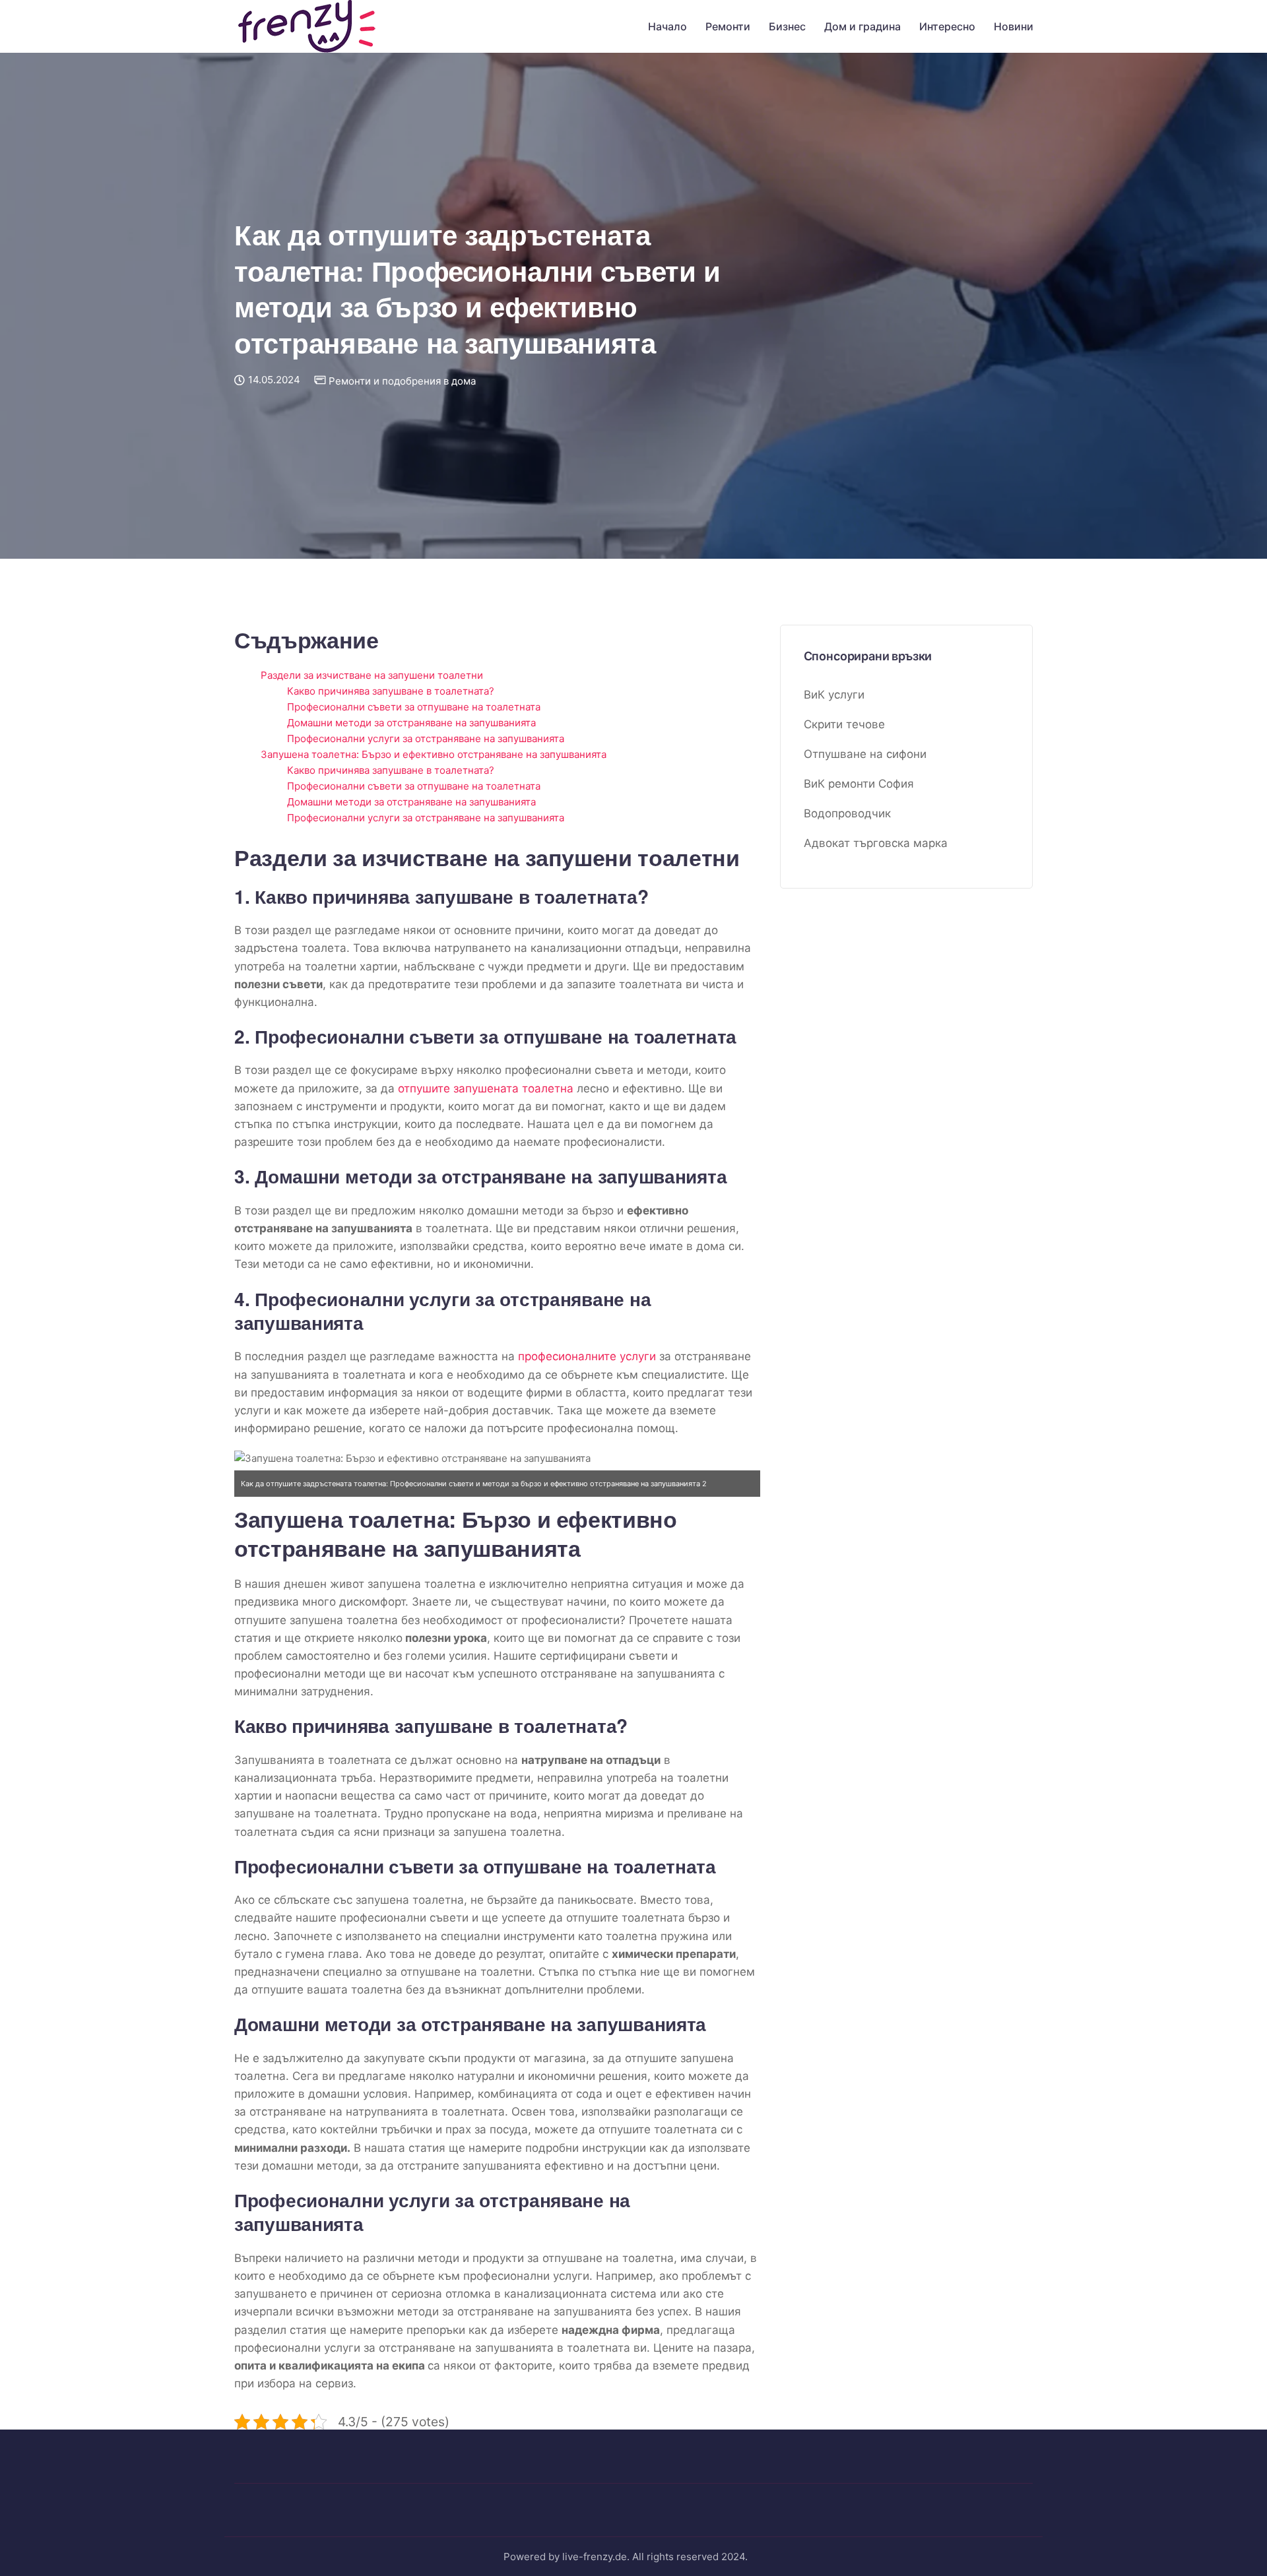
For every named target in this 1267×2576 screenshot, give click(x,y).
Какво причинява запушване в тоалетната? (391, 691)
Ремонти (728, 26)
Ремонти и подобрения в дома (402, 381)
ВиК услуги (834, 695)
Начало (667, 26)
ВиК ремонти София (859, 784)
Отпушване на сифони (865, 755)
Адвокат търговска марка (876, 844)
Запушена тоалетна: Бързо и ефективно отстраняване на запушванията (434, 754)
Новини (1014, 26)
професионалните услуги (587, 1356)
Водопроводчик (847, 814)
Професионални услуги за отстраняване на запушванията (426, 738)
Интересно (947, 26)
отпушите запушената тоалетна (486, 1088)
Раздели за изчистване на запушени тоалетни (372, 675)
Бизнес (787, 26)
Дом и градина (862, 26)
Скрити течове (844, 725)
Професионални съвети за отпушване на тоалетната (414, 707)
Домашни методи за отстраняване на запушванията (411, 723)
